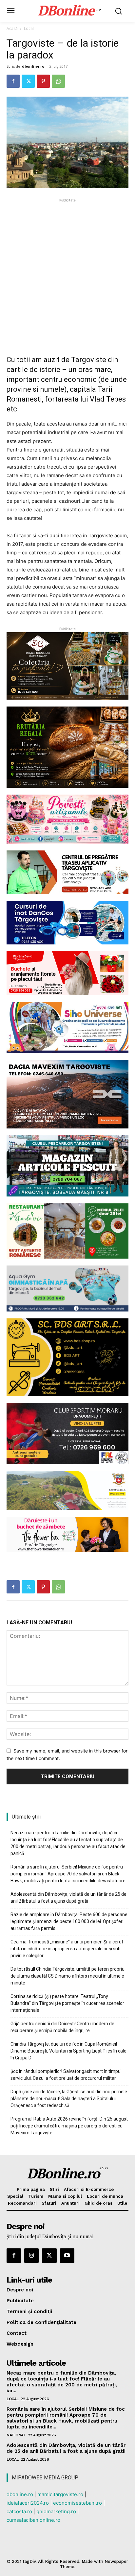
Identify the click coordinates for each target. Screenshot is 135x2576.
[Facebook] (13, 81)
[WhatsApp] (58, 81)
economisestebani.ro (77, 2503)
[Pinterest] (43, 81)
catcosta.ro (19, 2511)
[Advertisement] (67, 271)
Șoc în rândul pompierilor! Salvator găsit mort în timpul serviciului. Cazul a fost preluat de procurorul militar (66, 2075)
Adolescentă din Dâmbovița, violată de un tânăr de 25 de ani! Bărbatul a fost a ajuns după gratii (68, 1898)
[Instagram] (31, 2256)
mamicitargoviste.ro (60, 2494)
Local (29, 28)
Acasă (12, 28)
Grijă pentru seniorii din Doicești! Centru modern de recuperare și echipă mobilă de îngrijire (62, 2027)
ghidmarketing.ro (56, 2511)
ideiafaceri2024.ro (28, 2503)
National (16, 2435)
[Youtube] (67, 2256)
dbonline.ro (33, 66)
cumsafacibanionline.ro (33, 2520)
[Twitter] (28, 81)
